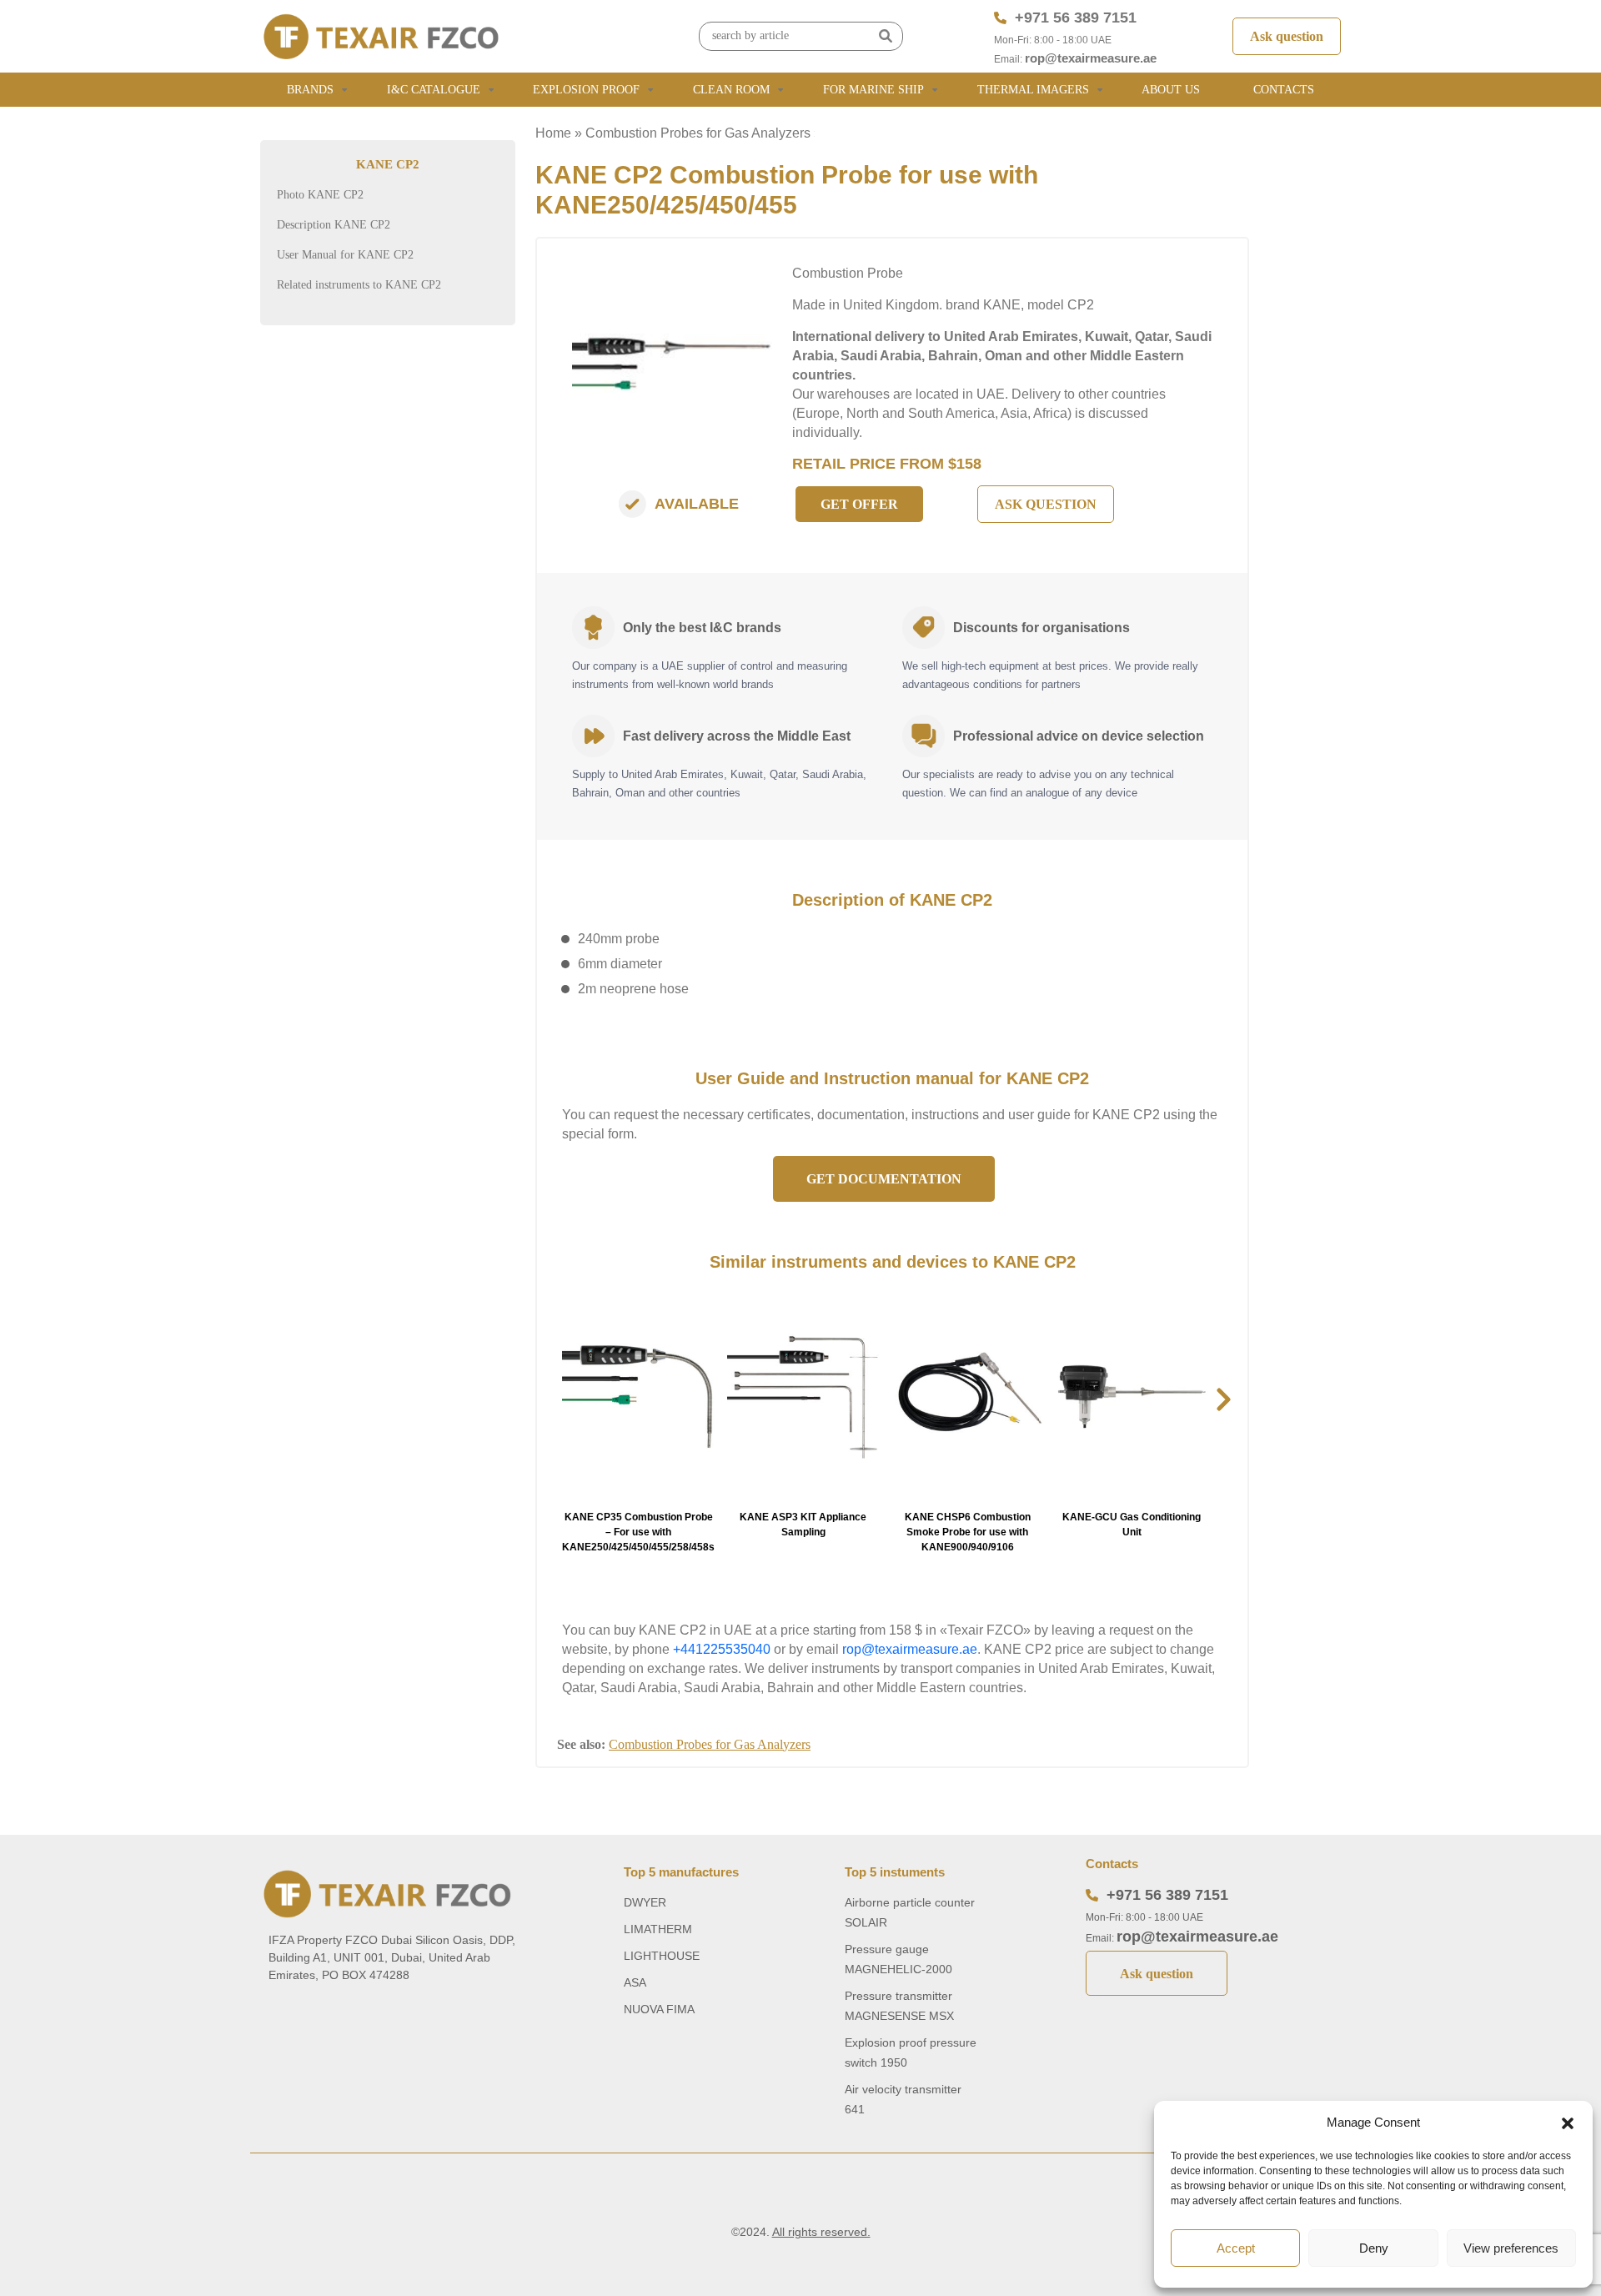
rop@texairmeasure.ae (1091, 58)
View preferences (1511, 2248)
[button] (1568, 2123)
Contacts (1284, 90)
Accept (1236, 2248)
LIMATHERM (658, 1929)
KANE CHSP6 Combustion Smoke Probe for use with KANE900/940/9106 (968, 1532)
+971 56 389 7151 (1076, 18)
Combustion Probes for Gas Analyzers (698, 133)
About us (1171, 90)
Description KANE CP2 (334, 225)
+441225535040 (722, 1649)
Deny (1374, 2248)
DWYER (645, 1902)
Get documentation (884, 1179)
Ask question (1287, 36)
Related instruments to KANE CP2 (359, 285)
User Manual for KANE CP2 (345, 255)
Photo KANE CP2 (320, 195)
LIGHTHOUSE (662, 1956)
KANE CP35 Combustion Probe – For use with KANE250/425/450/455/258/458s (638, 1532)
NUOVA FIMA (659, 2009)
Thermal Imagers (1033, 90)
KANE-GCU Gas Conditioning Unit (1132, 1525)
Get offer (859, 504)
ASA (635, 1982)
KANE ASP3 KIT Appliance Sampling (803, 1525)
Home (553, 133)
